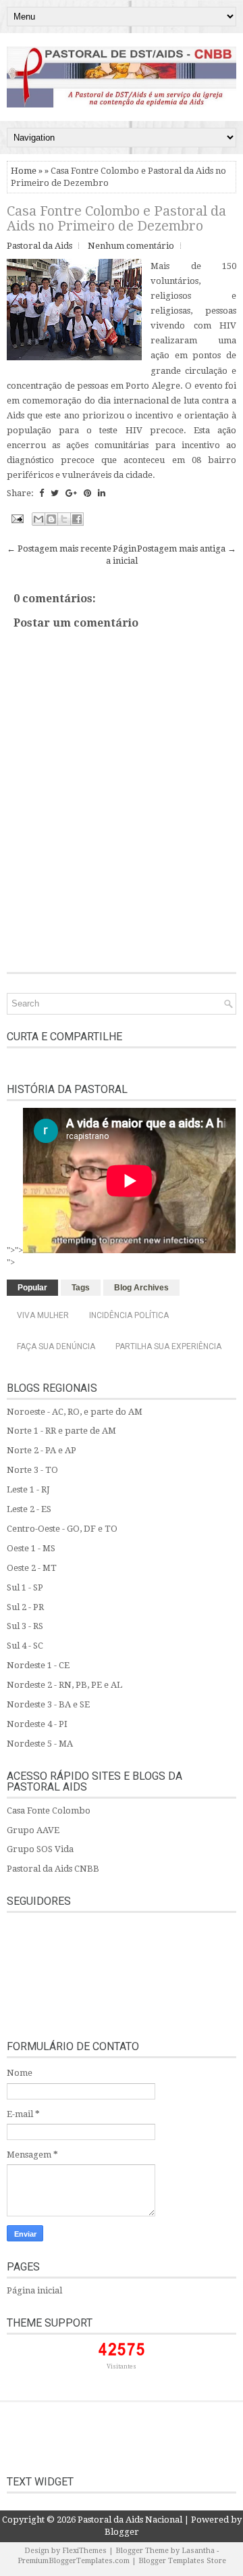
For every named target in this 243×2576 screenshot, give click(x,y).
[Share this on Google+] (71, 493)
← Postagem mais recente (59, 549)
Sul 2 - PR (25, 1607)
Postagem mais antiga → (187, 549)
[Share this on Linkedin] (102, 493)
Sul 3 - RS (25, 1626)
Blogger (122, 2532)
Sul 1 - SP (25, 1587)
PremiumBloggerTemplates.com (74, 2561)
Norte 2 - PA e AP (42, 1450)
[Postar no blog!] (51, 519)
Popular (32, 1288)
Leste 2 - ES (29, 1509)
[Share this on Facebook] (42, 493)
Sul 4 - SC (25, 1646)
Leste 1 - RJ (28, 1489)
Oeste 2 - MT (32, 1568)
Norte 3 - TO (32, 1470)
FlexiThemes (84, 2551)
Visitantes (122, 2366)
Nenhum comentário (131, 246)
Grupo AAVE (33, 1830)
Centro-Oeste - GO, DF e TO (62, 1529)
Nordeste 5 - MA (40, 1744)
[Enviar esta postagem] (16, 518)
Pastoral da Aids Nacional (130, 2520)
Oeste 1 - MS (31, 1548)
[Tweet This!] (55, 493)
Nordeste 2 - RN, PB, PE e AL (64, 1685)
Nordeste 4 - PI (37, 1724)
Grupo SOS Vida (40, 1849)
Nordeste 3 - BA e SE (48, 1704)
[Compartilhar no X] (64, 519)
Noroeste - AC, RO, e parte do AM (75, 1412)
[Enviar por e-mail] (38, 519)
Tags (81, 1288)
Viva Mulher (43, 1315)
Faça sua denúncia (56, 1346)
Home (24, 171)
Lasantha (198, 2551)
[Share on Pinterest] (87, 493)
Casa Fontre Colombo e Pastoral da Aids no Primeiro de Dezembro (116, 218)
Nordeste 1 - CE (38, 1665)
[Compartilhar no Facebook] (77, 519)
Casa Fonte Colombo (49, 1811)
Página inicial (34, 2290)
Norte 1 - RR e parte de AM (61, 1431)
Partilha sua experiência (168, 1346)
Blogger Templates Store (182, 2561)
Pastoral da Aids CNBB (53, 1869)
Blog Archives (141, 1288)
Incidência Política (129, 1315)
